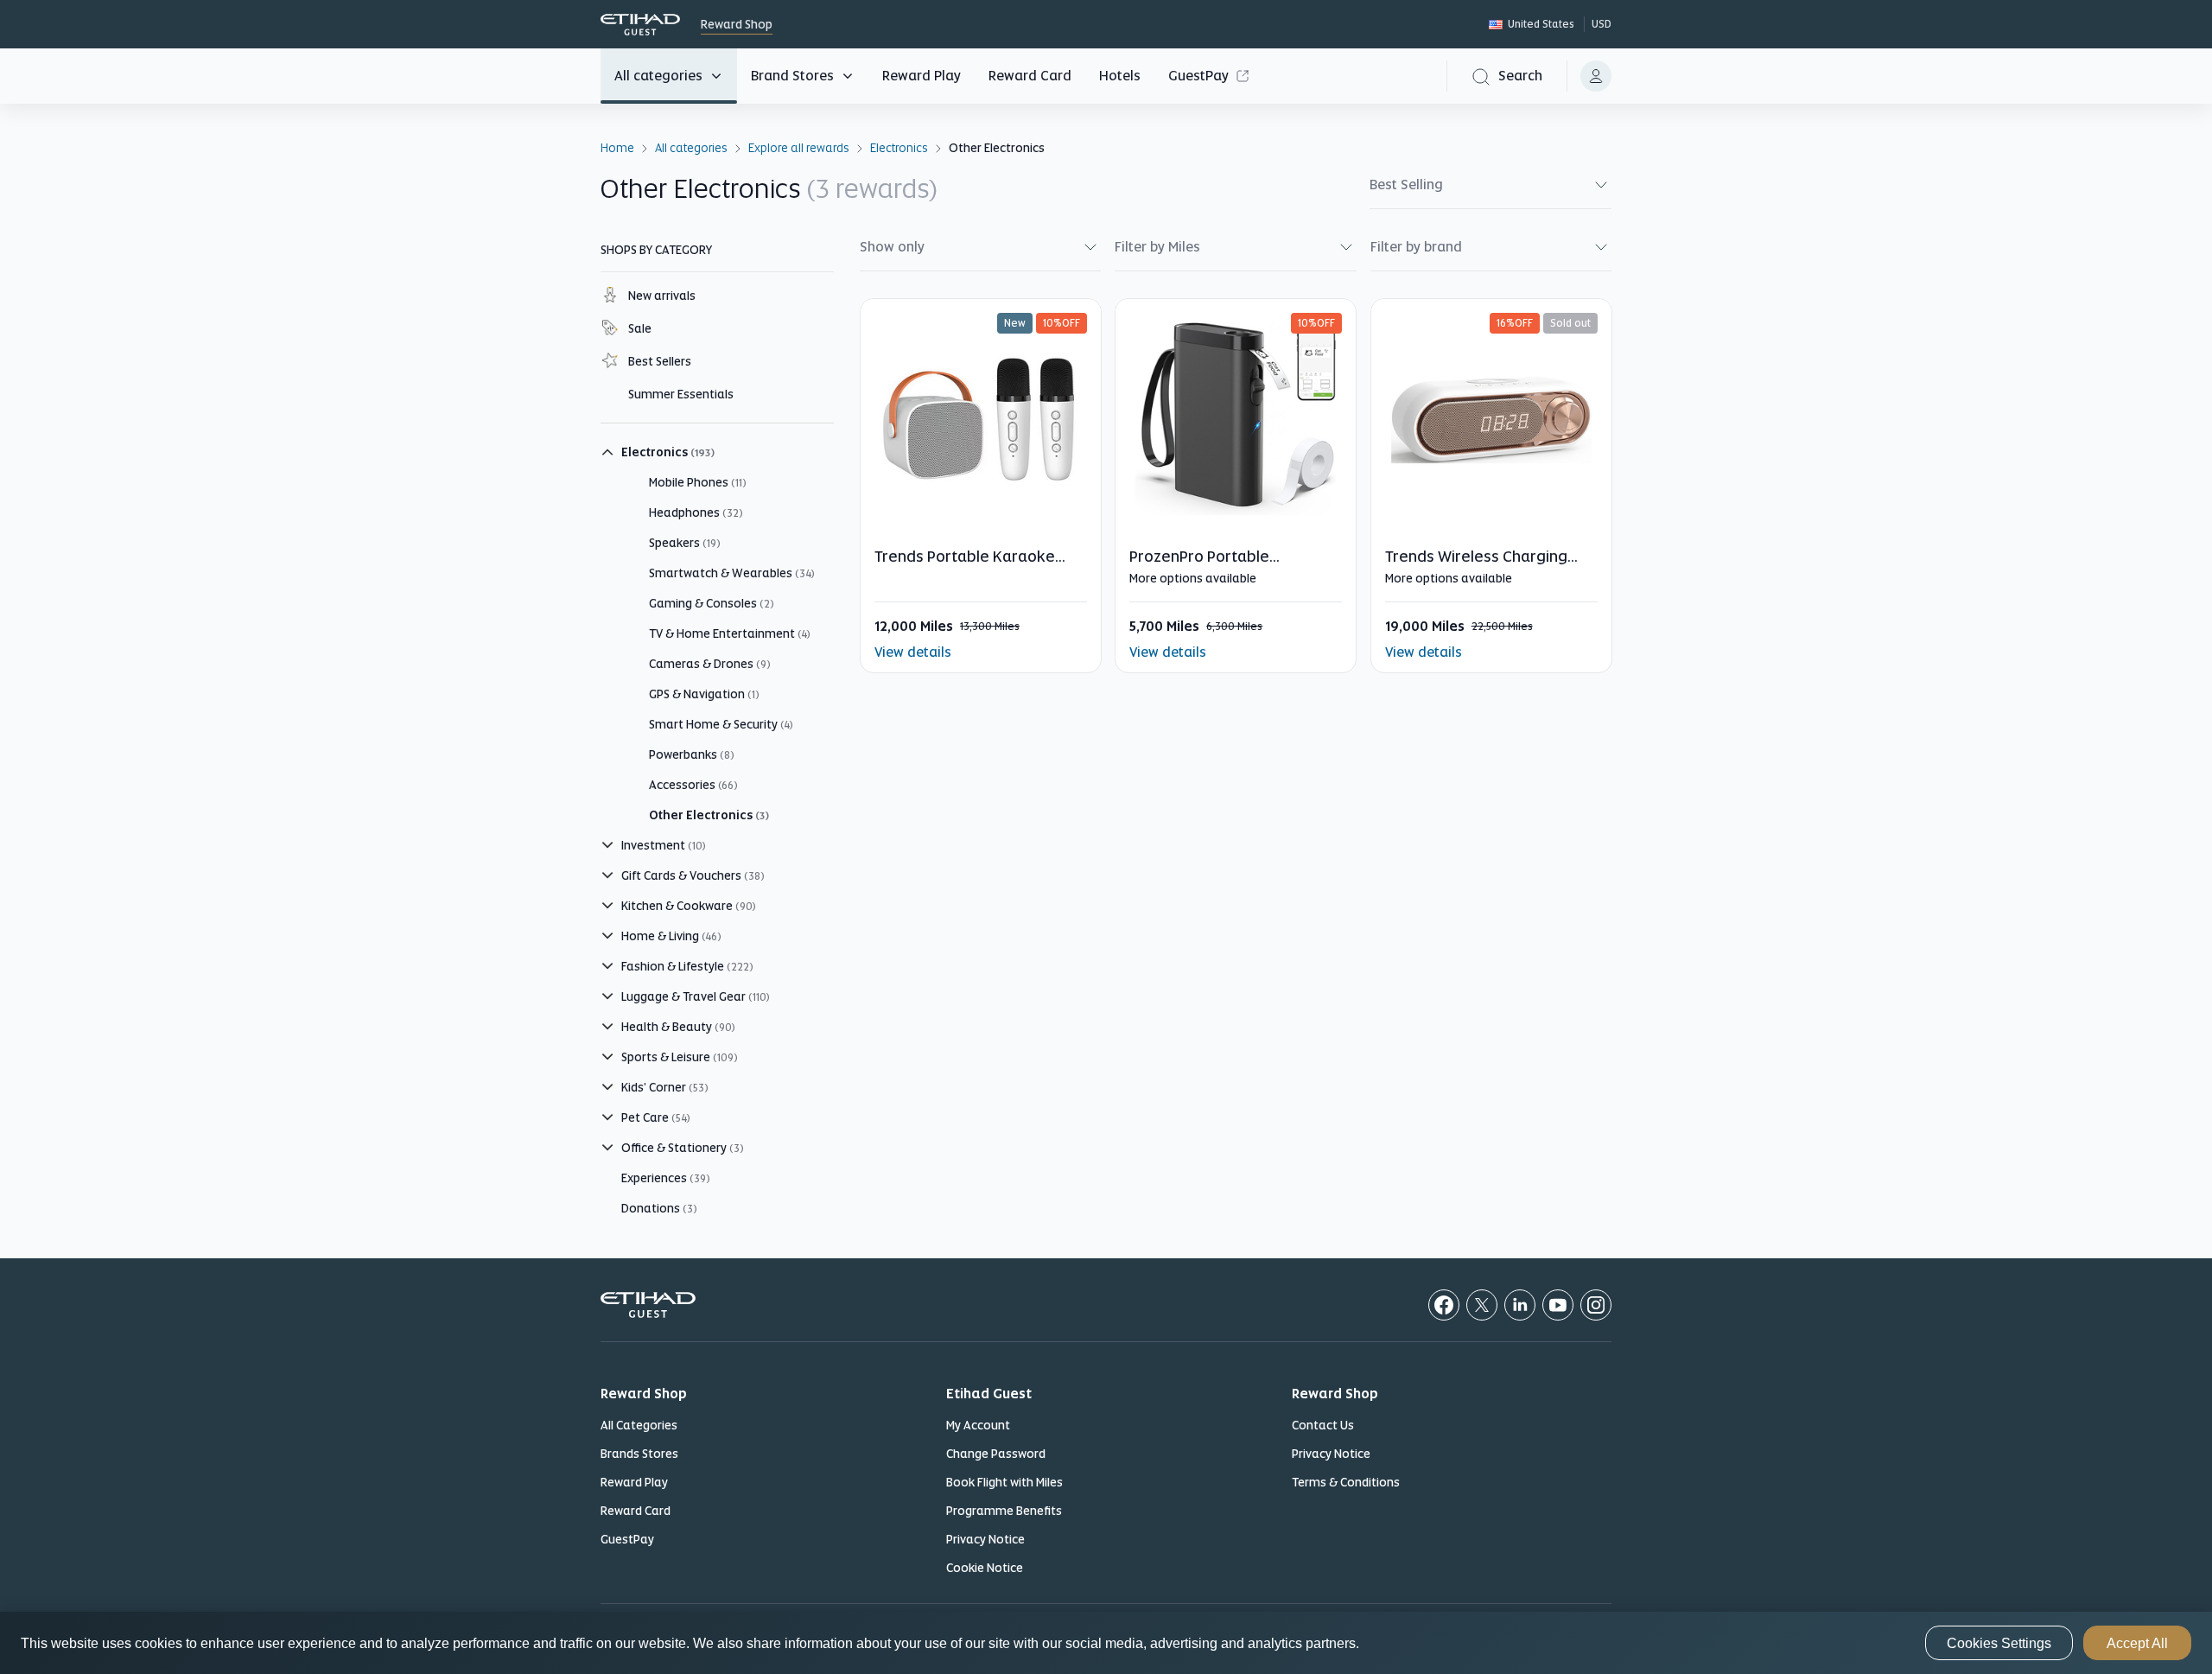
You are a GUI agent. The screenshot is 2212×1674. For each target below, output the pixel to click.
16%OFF (1515, 323)
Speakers (685, 543)
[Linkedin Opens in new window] (1520, 1305)
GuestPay (1198, 76)
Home (617, 147)
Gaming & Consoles (712, 603)
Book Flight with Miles (1004, 1482)
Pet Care (656, 1117)
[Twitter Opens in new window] (1482, 1305)
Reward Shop (640, 25)
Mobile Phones (698, 482)
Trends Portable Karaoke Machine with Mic (965, 566)
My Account (978, 1425)
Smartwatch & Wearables (732, 573)
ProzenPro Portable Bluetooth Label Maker (1210, 566)
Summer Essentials (681, 394)
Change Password (996, 1454)
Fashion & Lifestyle (687, 966)
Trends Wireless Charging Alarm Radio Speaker (1476, 566)
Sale (640, 328)
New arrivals (662, 296)
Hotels (1120, 76)
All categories (658, 76)
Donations (659, 1208)
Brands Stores (639, 1454)
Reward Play (922, 76)
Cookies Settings (1999, 1643)
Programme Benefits (1004, 1511)
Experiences (666, 1178)
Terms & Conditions (1346, 1482)
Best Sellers (660, 361)
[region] (1106, 1643)
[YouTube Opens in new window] (1558, 1305)
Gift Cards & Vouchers (693, 875)
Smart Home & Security (721, 724)
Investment (664, 845)
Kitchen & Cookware (689, 906)
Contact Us (1323, 1425)
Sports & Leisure (680, 1057)
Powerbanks (692, 754)
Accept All (2137, 1643)
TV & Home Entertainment (730, 633)
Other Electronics (709, 815)
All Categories (639, 1425)
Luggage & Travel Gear (696, 996)
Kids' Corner (665, 1087)
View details (913, 652)
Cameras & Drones (710, 664)
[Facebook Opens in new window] (1444, 1305)
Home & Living (671, 936)
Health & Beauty (678, 1027)
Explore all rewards (799, 147)
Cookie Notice (985, 1568)
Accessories (693, 785)
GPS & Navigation (704, 694)
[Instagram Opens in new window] (1596, 1305)
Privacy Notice (985, 1539)
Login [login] (1596, 76)
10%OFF (1062, 323)
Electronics (899, 147)
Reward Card (1030, 76)
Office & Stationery (683, 1148)
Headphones (696, 512)
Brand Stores (792, 76)
